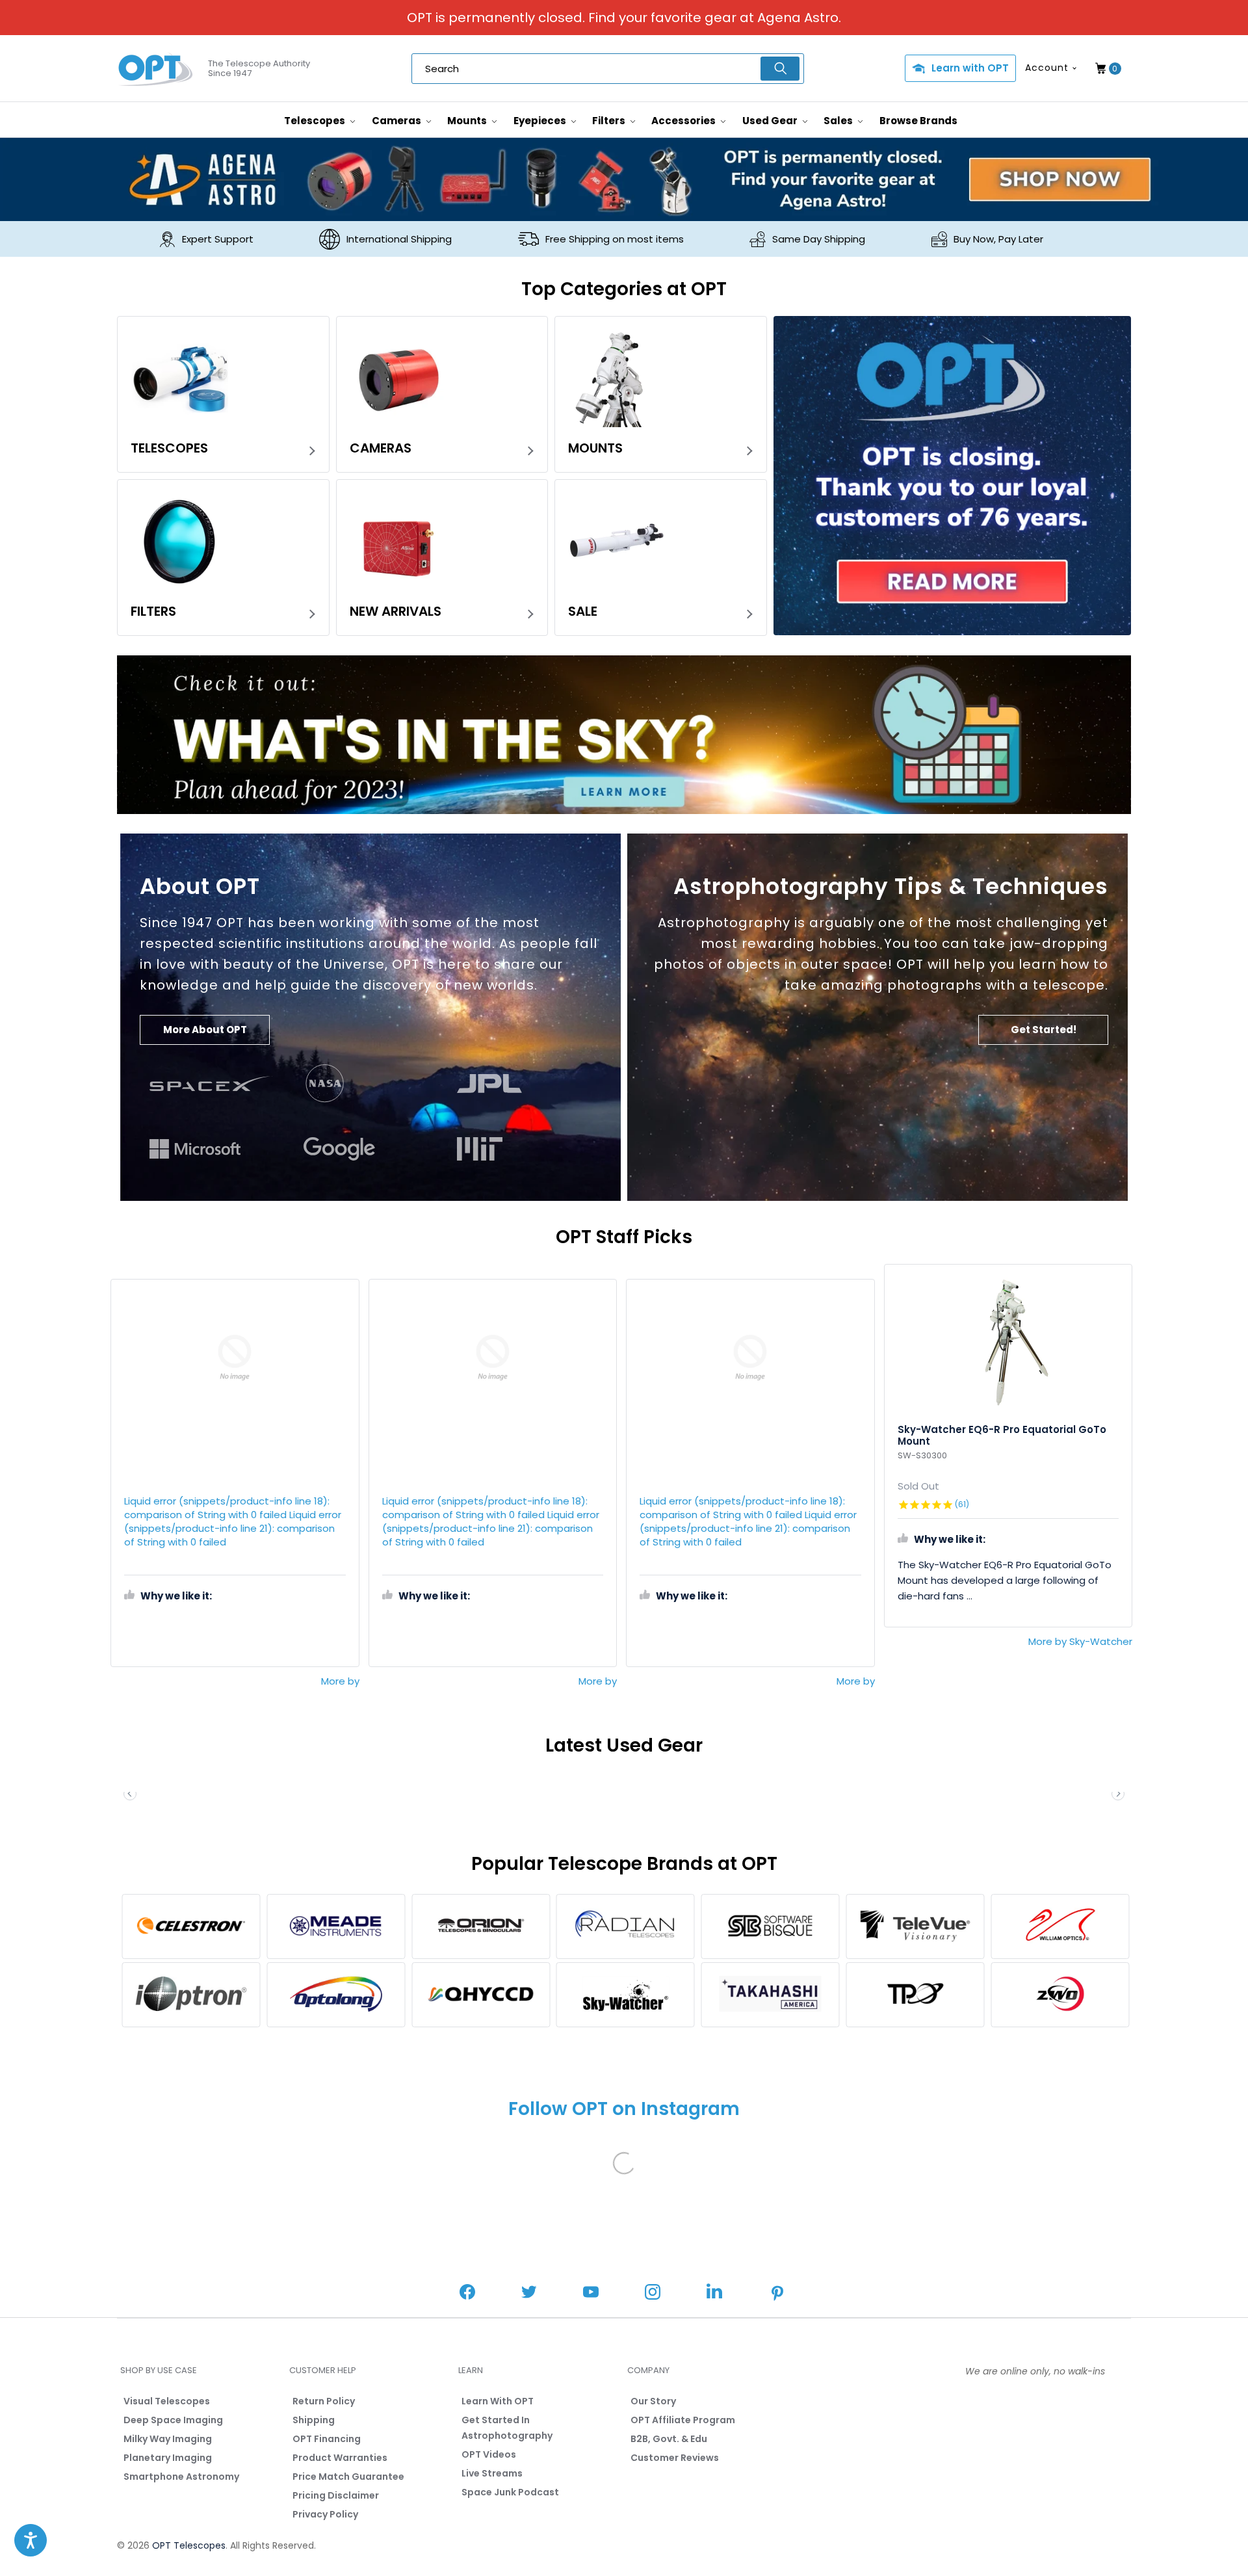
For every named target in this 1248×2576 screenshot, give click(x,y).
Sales (839, 121)
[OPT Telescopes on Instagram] (653, 2293)
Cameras (397, 121)
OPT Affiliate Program (683, 2420)
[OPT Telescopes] (156, 69)
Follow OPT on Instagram (624, 2109)
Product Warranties (340, 2458)
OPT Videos (489, 2454)
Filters (610, 121)
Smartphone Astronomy (181, 2477)
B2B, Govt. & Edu (669, 2439)
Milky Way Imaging (168, 2439)
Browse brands (918, 121)
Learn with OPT (970, 68)
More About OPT (205, 1030)
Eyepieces (541, 121)
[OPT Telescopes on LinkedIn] (714, 2293)
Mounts (468, 121)
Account (1047, 68)
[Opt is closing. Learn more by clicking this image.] (952, 476)
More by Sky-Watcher (1080, 1641)
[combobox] (608, 69)
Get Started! (1044, 1030)
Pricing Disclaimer (336, 2495)
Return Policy (324, 2401)
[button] (1118, 1794)
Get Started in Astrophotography (507, 2428)
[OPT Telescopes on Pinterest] (778, 2294)
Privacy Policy (325, 2514)
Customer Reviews (675, 2458)
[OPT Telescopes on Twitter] (529, 2293)
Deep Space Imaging (173, 2420)
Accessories (684, 121)
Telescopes (316, 121)
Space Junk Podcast (510, 2492)
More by (340, 1681)
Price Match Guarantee (348, 2477)
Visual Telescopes (167, 2401)
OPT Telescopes (189, 2545)
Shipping (314, 2420)
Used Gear (771, 121)
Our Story (653, 2401)
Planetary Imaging (168, 2458)
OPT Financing (327, 2439)
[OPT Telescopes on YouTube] (591, 2293)
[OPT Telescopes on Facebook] (467, 2293)
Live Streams (492, 2473)
